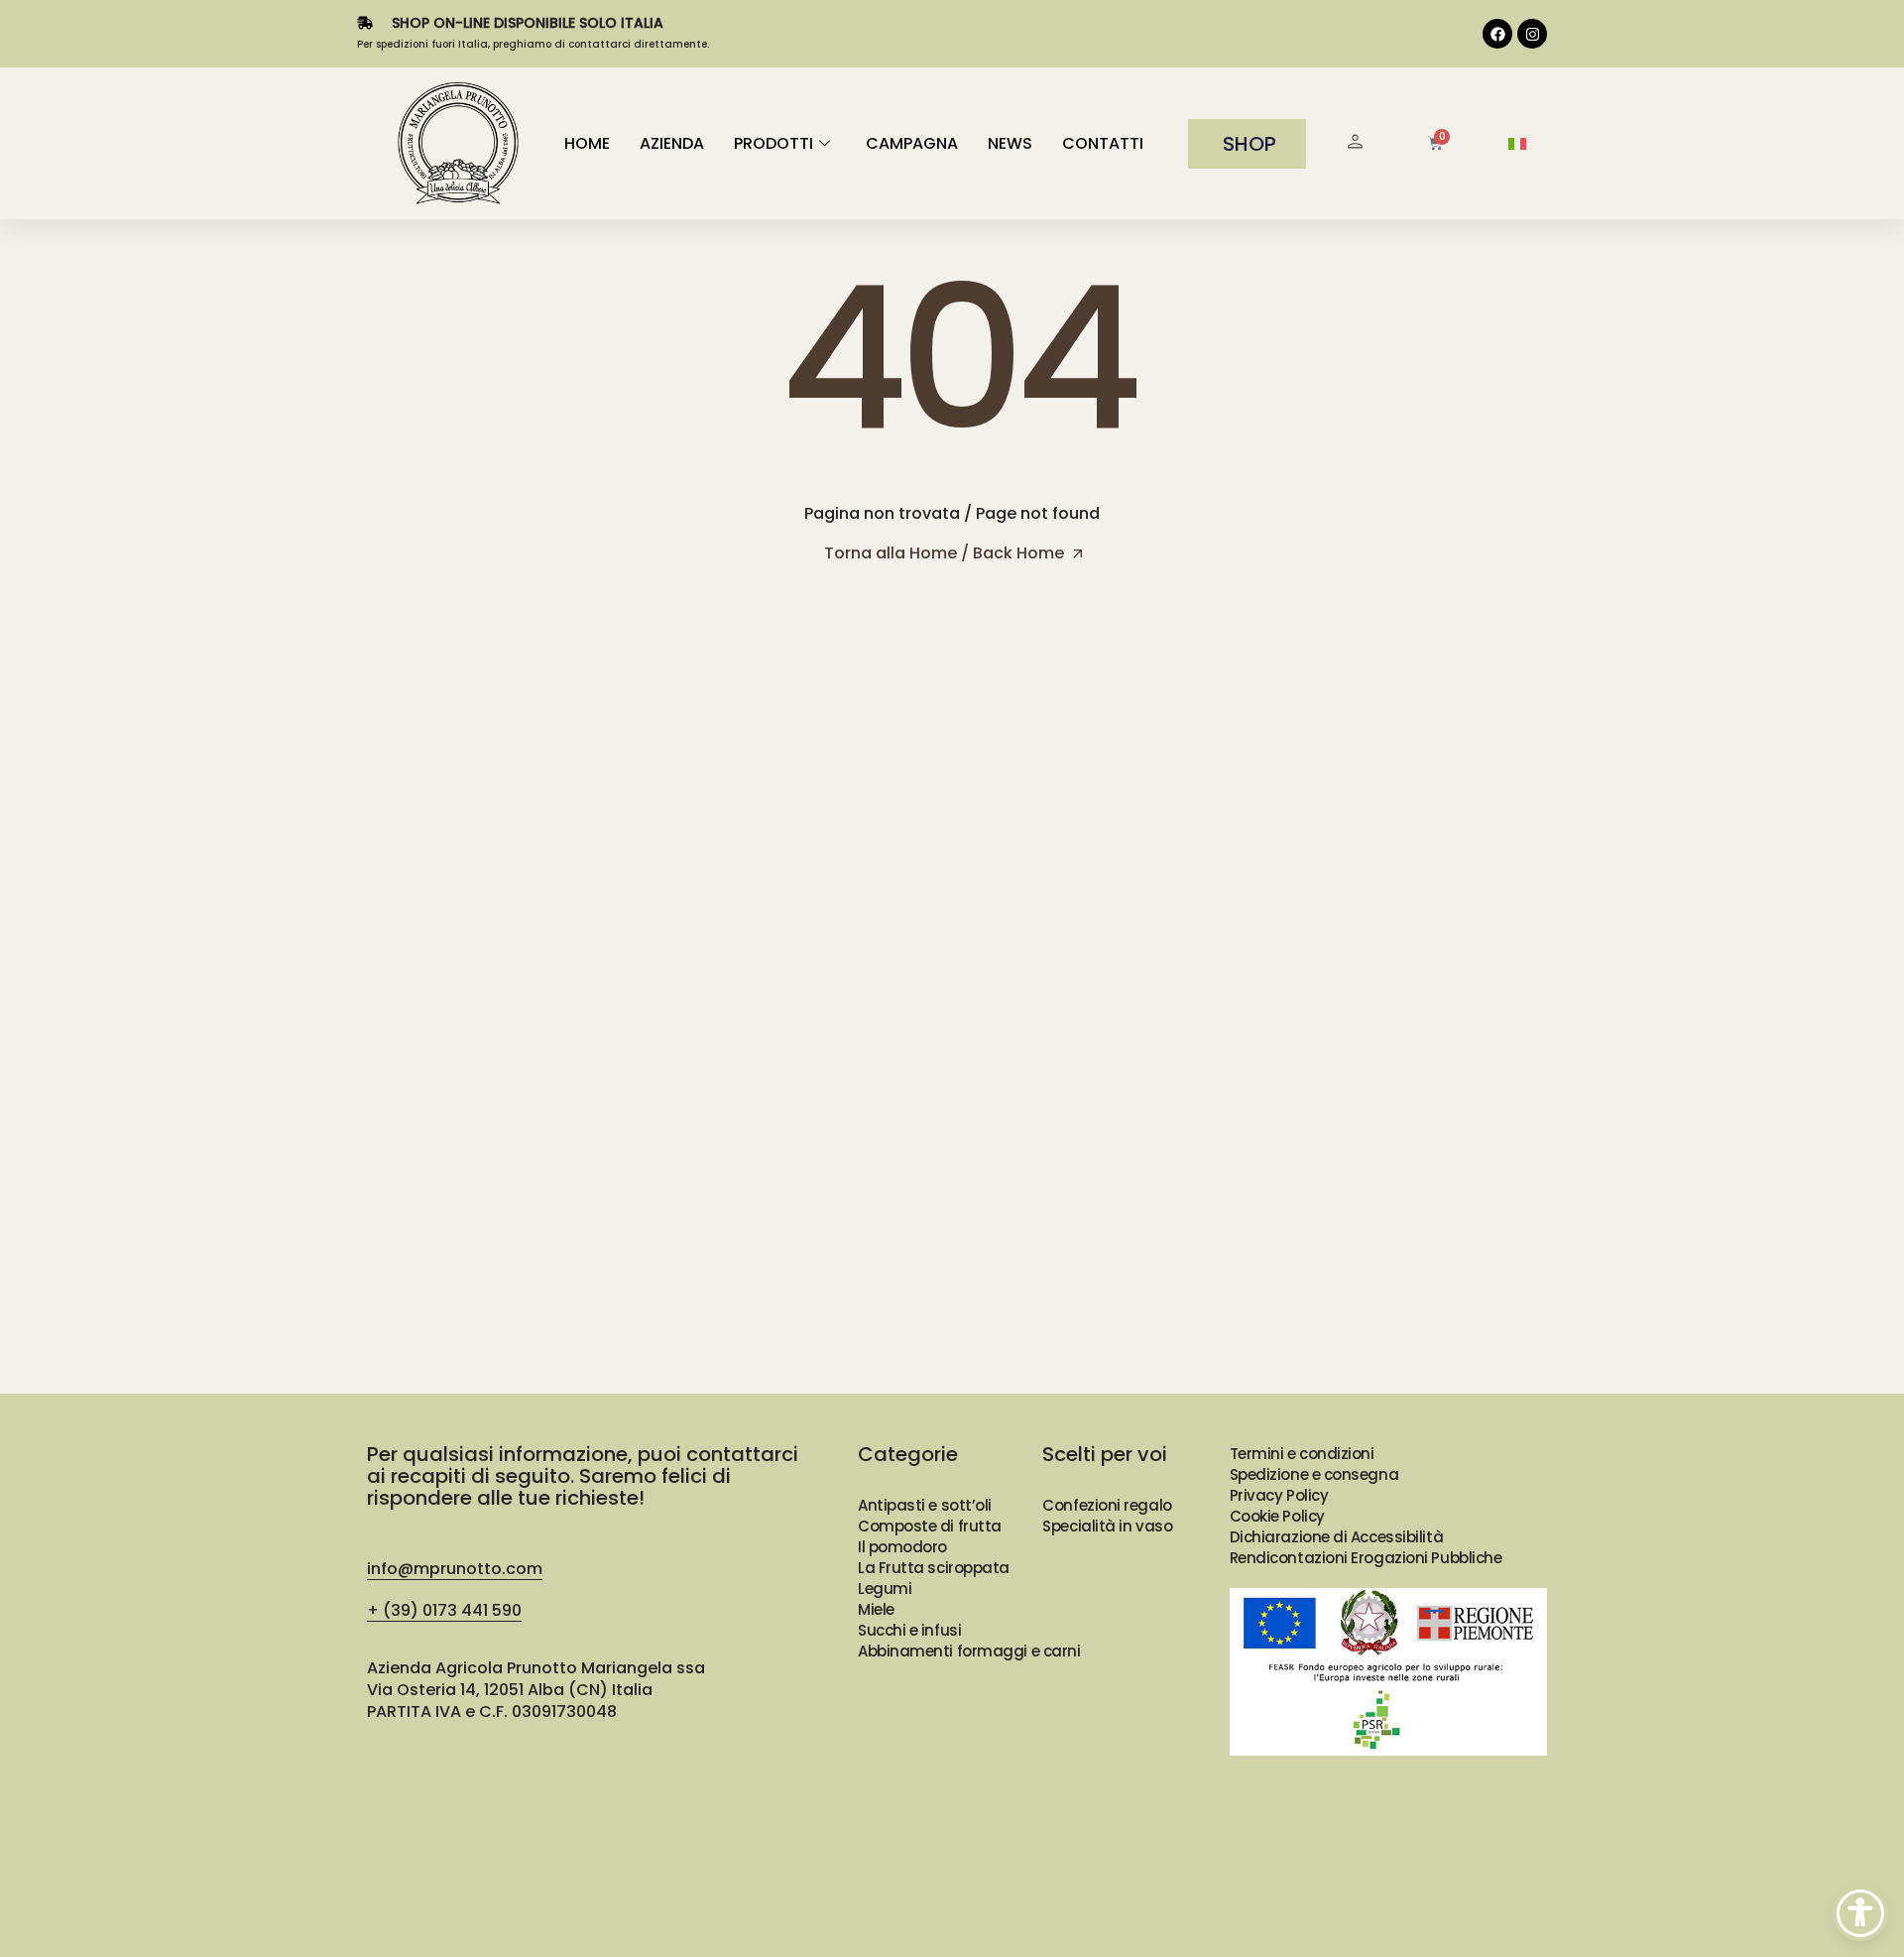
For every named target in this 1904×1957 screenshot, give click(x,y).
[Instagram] (1532, 34)
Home (587, 143)
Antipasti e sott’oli (925, 1505)
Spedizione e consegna (1314, 1474)
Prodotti (773, 143)
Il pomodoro (902, 1547)
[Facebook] (1497, 34)
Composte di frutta (930, 1526)
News (1010, 143)
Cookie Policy (1277, 1516)
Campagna (912, 143)
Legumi (885, 1589)
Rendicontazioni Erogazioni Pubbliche (1366, 1558)
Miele (876, 1609)
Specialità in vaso (1107, 1526)
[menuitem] (1517, 144)
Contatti (1103, 143)
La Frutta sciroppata (934, 1568)
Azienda (672, 143)
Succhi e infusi (909, 1630)
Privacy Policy (1279, 1495)
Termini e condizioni (1302, 1454)
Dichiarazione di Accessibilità (1337, 1537)
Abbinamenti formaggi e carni (969, 1651)
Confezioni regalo (1107, 1505)
